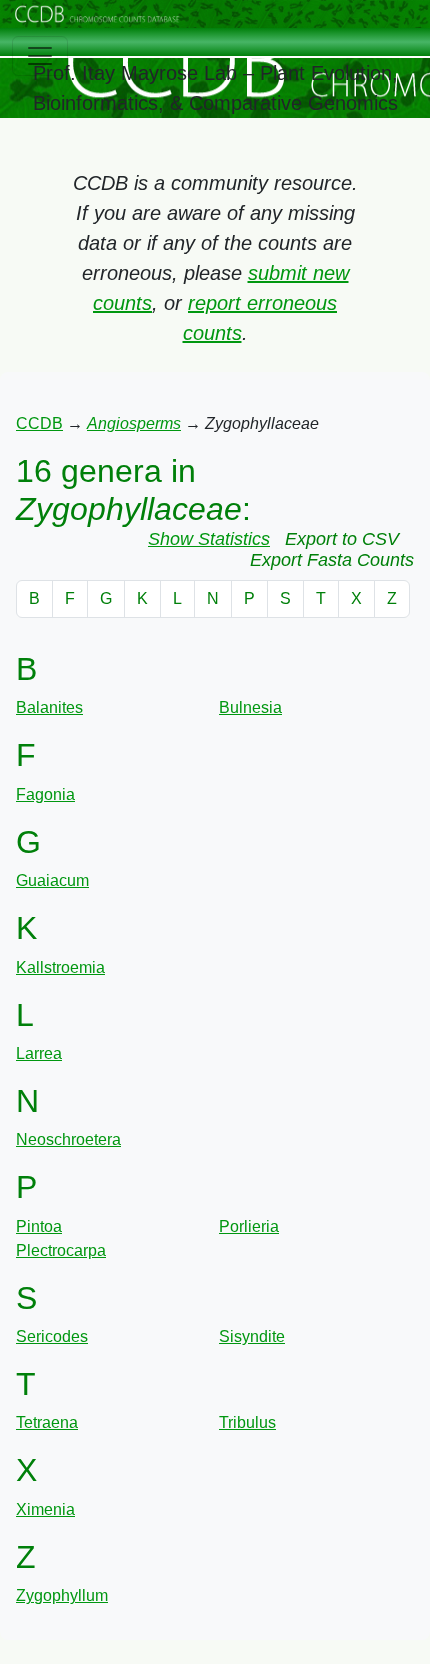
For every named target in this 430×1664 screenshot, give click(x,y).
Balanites (49, 707)
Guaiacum (52, 880)
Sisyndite (252, 1336)
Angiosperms (134, 423)
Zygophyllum (62, 1595)
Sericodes (52, 1336)
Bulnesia (250, 707)
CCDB (39, 423)
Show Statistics (209, 539)
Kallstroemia (60, 967)
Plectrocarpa (61, 1250)
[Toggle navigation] (40, 56)
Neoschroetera (68, 1139)
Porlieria (249, 1226)
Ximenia (45, 1509)
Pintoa (39, 1226)
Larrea (39, 1053)
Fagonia (45, 794)
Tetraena (47, 1422)
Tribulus (247, 1422)
